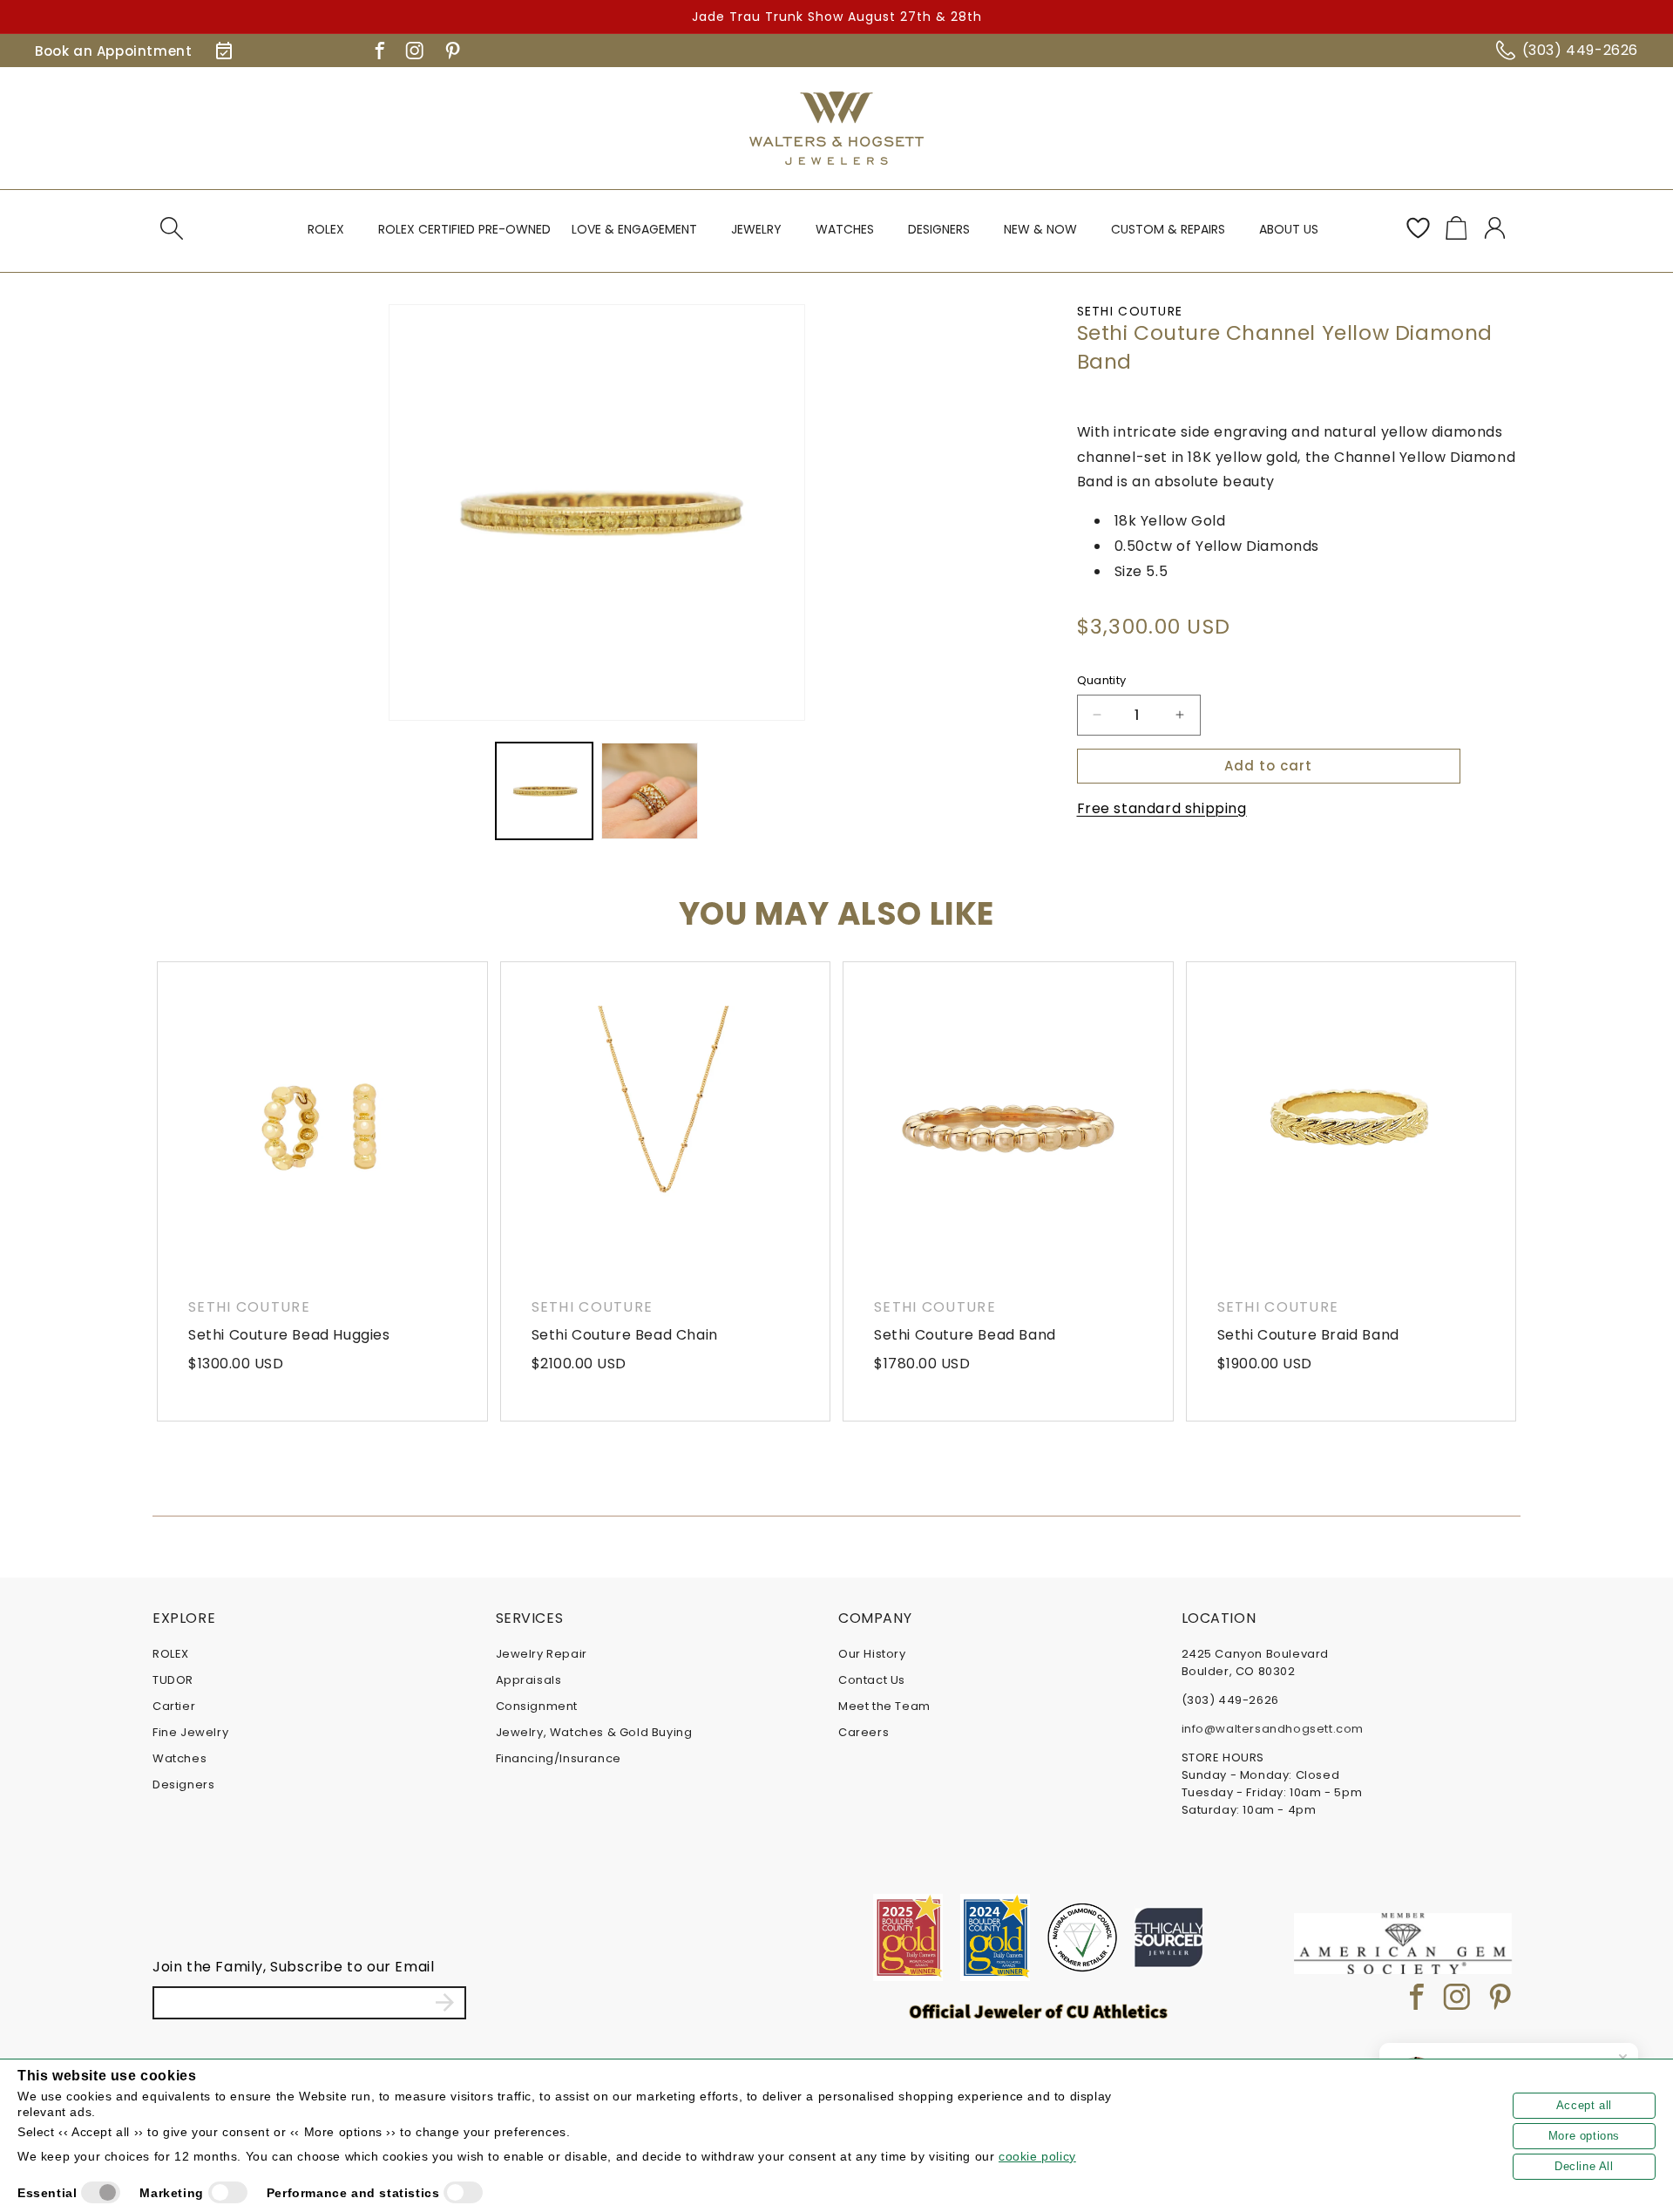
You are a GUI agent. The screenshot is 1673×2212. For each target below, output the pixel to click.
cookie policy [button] (1037, 2156)
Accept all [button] (1584, 2105)
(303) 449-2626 (1580, 50)
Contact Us (872, 1680)
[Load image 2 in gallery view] (650, 791)
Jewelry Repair (542, 1654)
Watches (179, 1758)
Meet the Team (884, 1706)
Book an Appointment (113, 51)
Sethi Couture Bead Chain (625, 1335)
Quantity (1102, 680)
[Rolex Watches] (1446, 128)
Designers (183, 1785)
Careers (864, 1732)
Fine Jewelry (190, 1732)
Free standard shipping (1162, 807)
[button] (172, 228)
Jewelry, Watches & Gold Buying (594, 1732)
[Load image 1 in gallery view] (544, 791)
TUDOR (173, 1680)
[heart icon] (1418, 228)
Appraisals (529, 1680)
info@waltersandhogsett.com (1273, 1729)
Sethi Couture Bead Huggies (289, 1335)
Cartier (174, 1706)
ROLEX (171, 1654)
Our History (872, 1654)
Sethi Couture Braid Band (1308, 1335)
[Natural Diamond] (1082, 1937)
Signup (444, 2003)
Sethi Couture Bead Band (965, 1335)
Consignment (537, 1706)
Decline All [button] (1584, 2166)
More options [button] (1584, 2136)
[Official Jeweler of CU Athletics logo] (1039, 2011)
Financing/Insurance (559, 1758)
